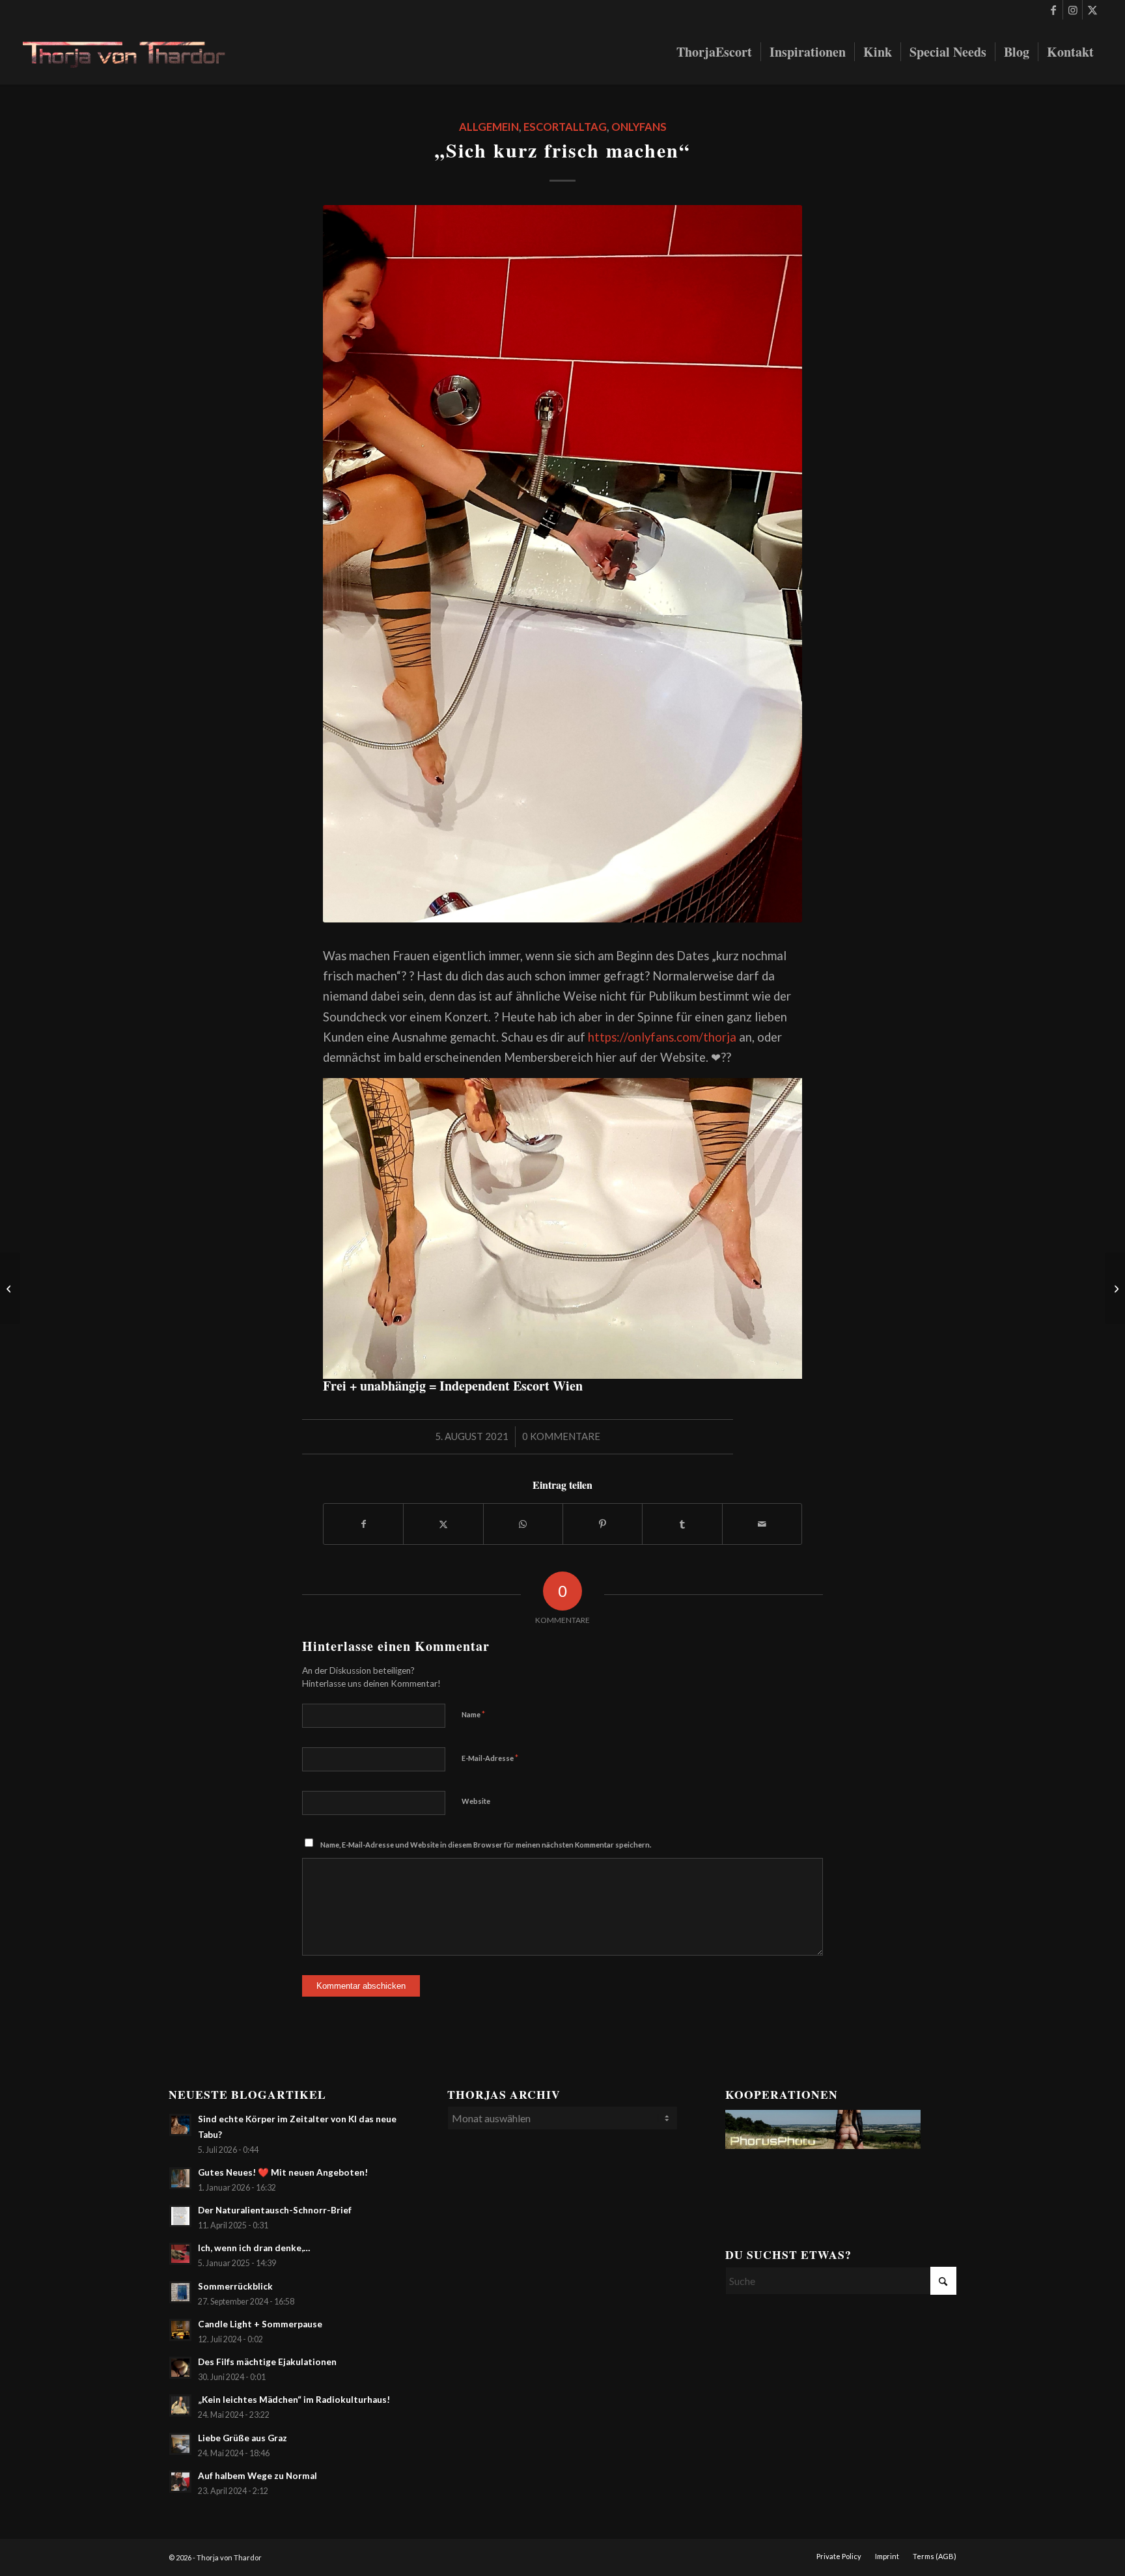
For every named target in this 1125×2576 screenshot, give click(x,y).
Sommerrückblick (235, 2286)
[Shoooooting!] (10, 1288)
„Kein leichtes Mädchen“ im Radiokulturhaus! (294, 2400)
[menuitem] (714, 52)
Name (473, 1714)
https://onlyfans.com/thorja (662, 1037)
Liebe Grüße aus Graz (243, 2438)
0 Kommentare (561, 1436)
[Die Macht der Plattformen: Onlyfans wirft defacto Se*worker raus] (1115, 1288)
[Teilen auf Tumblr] (682, 1524)
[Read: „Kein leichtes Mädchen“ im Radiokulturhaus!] (180, 2405)
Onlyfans (639, 127)
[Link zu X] (1092, 10)
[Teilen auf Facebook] (363, 1524)
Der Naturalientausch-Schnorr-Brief (275, 2210)
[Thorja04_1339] (134, 52)
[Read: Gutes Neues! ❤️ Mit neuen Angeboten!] (180, 2178)
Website (476, 1801)
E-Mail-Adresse (490, 1758)
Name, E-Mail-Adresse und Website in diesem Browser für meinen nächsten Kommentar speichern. (486, 1845)
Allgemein (489, 127)
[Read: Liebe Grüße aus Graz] (180, 2444)
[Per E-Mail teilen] (762, 1524)
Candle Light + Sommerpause (260, 2324)
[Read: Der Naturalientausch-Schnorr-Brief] (180, 2216)
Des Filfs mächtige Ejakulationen (267, 2362)
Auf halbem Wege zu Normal (257, 2476)
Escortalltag (565, 127)
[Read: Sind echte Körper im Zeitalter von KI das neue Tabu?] (180, 2125)
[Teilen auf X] (443, 1524)
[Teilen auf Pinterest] (603, 1524)
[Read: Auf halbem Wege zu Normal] (180, 2482)
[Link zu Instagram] (1073, 10)
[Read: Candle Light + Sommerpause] (180, 2330)
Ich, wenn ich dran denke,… (254, 2248)
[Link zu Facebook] (1053, 10)
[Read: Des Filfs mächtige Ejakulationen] (180, 2368)
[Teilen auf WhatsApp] (523, 1524)
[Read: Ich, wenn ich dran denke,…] (180, 2254)
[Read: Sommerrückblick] (180, 2292)
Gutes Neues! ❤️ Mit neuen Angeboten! (283, 2172)
